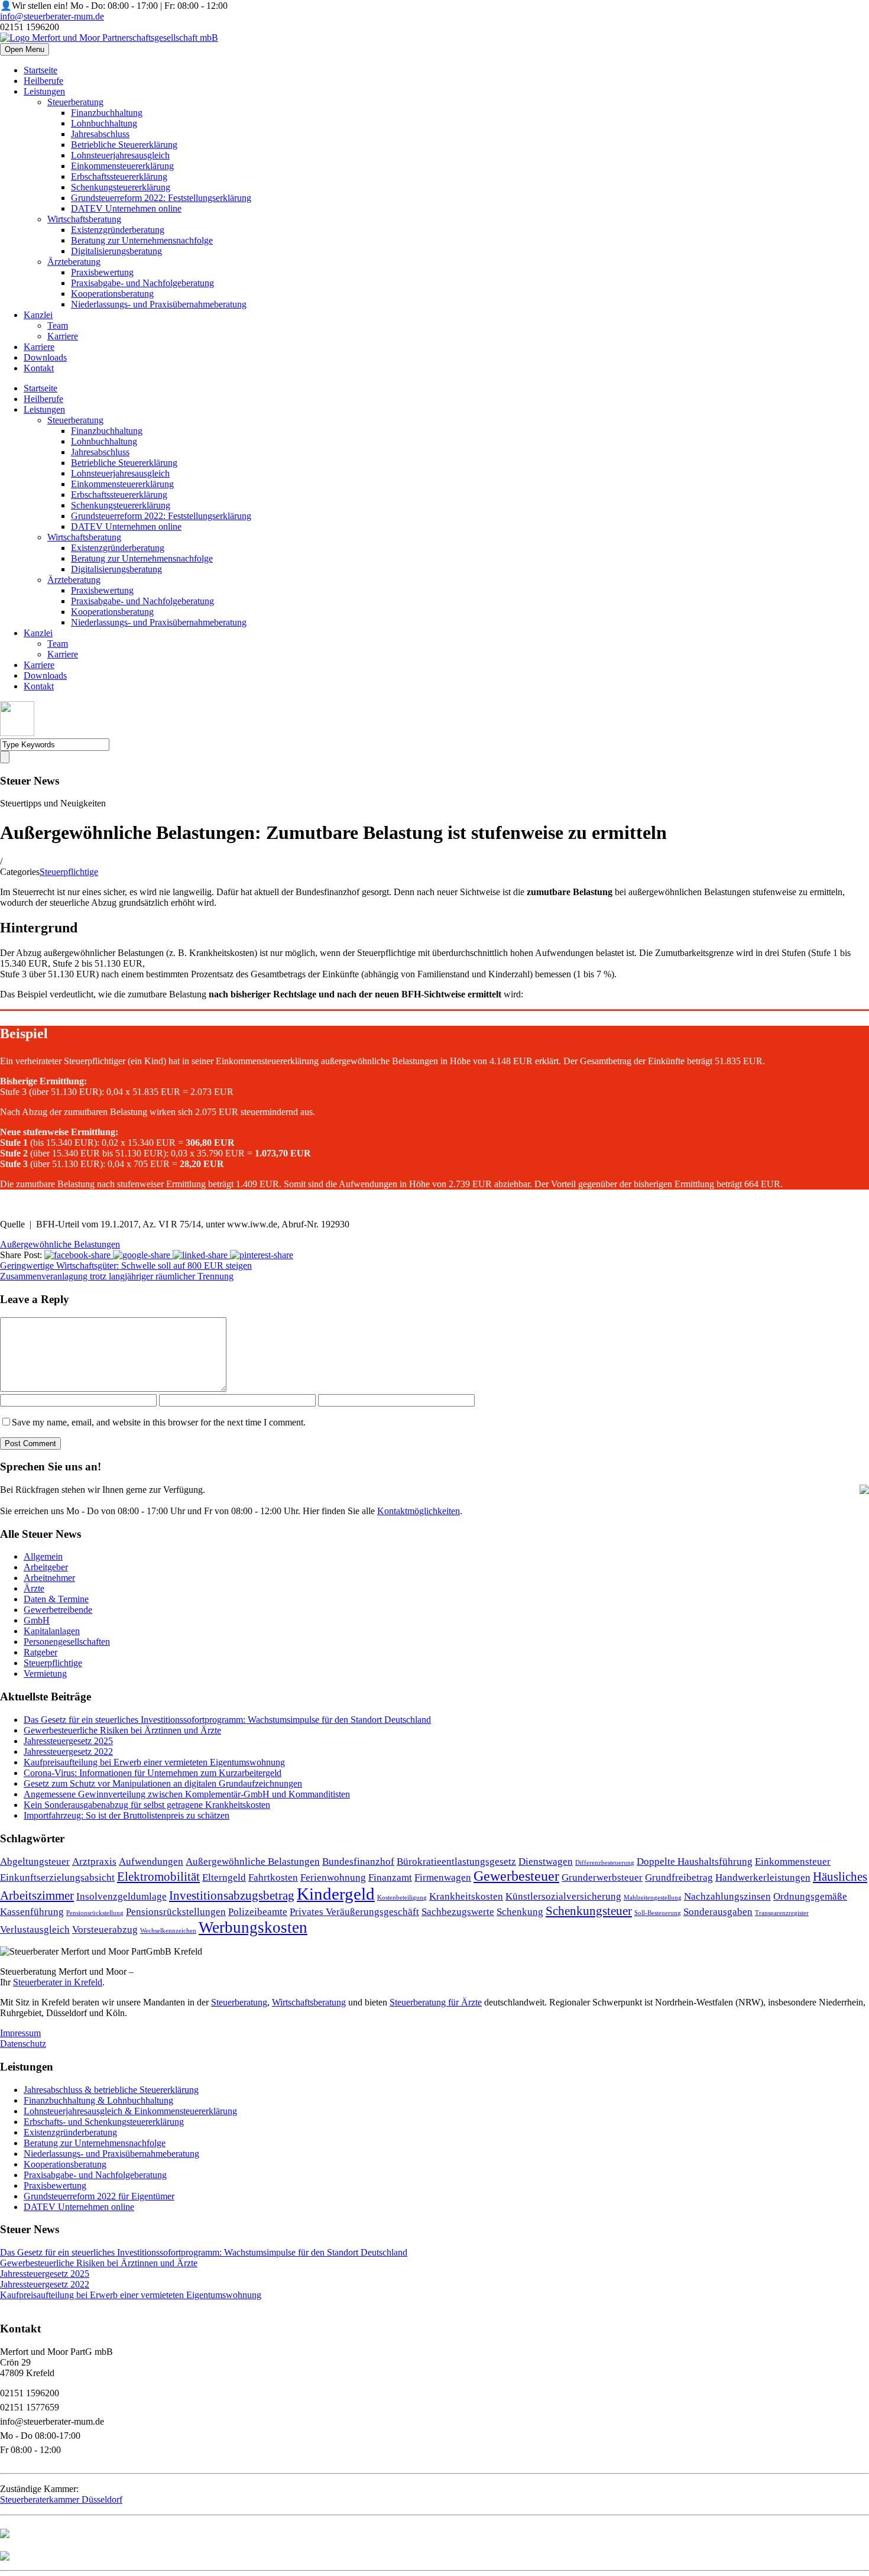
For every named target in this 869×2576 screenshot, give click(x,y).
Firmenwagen (443, 1877)
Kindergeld (336, 1894)
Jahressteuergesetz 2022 (68, 1752)
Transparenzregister (782, 1913)
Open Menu (25, 49)
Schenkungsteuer (589, 1911)
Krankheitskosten (466, 1896)
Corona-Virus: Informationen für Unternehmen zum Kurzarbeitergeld (153, 1773)
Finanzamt (390, 1877)
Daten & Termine (56, 1599)
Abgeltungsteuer (35, 1861)
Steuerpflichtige (69, 872)
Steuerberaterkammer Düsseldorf (61, 2499)
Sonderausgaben (718, 1912)
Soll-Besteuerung (658, 1913)
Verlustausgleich (35, 1929)
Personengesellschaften (67, 1642)
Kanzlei (38, 315)
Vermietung (45, 1673)
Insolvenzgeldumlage (121, 1896)
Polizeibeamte (258, 1912)
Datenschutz (23, 2044)
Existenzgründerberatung (118, 230)
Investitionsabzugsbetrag (232, 1895)
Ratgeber (40, 1652)
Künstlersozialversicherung (563, 1896)
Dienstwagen (546, 1861)
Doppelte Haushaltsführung (695, 1861)
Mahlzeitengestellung (653, 1898)
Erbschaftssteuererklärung (119, 176)
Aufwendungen (151, 1861)
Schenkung (520, 1912)
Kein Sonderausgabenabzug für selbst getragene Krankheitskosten (147, 1805)
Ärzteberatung (74, 262)
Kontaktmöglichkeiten (419, 1511)
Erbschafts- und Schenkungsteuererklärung (104, 2122)
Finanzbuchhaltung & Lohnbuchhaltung (98, 2100)
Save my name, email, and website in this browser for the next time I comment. (159, 1422)
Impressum (20, 2033)
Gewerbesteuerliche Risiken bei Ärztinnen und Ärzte (122, 1730)
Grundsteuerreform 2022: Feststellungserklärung (161, 198)
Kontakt (39, 368)
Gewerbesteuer (516, 1876)
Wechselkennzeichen (168, 1931)
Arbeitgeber (46, 1567)
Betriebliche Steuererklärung (124, 145)
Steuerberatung (75, 102)
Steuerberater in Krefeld (58, 1982)
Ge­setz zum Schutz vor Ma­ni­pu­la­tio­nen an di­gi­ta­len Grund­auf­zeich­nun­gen (163, 1783)
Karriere (63, 336)
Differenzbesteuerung (605, 1863)
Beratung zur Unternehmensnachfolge (142, 240)
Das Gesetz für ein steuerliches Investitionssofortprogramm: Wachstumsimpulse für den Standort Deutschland (227, 1720)
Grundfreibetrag (679, 1877)
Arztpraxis (94, 1861)
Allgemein (43, 1556)
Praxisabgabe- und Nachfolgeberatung (142, 283)
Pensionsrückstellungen (176, 1912)
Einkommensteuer (793, 1861)
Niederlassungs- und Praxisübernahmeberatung (159, 304)
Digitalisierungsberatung (116, 251)
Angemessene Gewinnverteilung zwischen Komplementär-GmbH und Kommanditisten (187, 1794)
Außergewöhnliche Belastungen (60, 1244)
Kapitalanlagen (52, 1631)
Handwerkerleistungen (763, 1877)
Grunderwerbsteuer (602, 1877)
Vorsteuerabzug (105, 1929)
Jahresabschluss (100, 134)
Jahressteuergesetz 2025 (68, 1741)
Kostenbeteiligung (402, 1898)
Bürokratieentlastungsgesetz (456, 1861)
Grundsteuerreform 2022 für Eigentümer (99, 2196)
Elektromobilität (158, 1877)
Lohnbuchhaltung (104, 123)
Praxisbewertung (102, 272)
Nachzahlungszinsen (727, 1896)
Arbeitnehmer (49, 1578)
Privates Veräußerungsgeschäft (354, 1912)
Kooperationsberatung (112, 294)
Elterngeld (224, 1877)
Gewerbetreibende (58, 1610)
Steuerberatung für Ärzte (436, 2002)
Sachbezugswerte (458, 1912)
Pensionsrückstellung (95, 1913)
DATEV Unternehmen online (126, 208)
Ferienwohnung (333, 1877)
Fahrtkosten (273, 1877)
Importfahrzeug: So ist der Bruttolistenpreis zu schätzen (127, 1815)
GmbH (37, 1620)
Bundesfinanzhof (358, 1861)
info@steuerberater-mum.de (52, 16)
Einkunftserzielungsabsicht (57, 1877)
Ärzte (34, 1588)
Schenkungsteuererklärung (121, 187)
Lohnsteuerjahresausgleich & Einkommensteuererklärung (130, 2111)
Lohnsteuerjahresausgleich (120, 155)
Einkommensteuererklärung (122, 166)
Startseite (40, 70)
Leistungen (44, 91)
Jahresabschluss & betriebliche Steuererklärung (111, 2090)
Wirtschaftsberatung (84, 219)
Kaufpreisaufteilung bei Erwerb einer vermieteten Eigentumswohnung (154, 1762)
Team (58, 325)
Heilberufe (43, 81)
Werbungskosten (253, 1927)
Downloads (45, 357)
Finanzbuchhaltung (107, 113)
